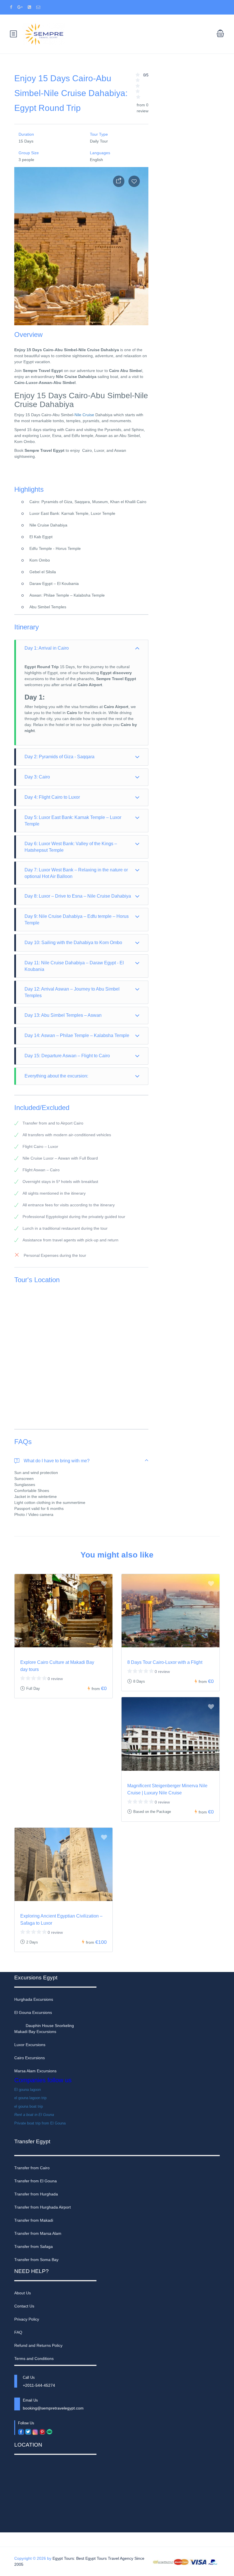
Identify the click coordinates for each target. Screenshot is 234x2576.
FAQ (18, 2332)
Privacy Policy (27, 2319)
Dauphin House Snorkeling (50, 2026)
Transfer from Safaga (34, 2246)
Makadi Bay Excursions (35, 2032)
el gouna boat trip (29, 2106)
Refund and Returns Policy (38, 2345)
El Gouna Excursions (33, 2012)
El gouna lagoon (28, 2090)
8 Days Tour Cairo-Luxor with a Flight (165, 1662)
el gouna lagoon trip (30, 2098)
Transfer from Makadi (34, 2220)
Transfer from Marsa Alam (38, 2233)
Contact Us (24, 2306)
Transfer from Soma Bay (36, 2260)
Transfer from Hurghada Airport (43, 2207)
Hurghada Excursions (34, 1999)
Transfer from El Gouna (36, 2181)
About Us (23, 2293)
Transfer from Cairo (32, 2168)
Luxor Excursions (30, 2045)
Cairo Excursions (30, 2058)
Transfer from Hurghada (36, 2194)
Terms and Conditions (34, 2359)
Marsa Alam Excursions (35, 2071)
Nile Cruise (84, 415)
